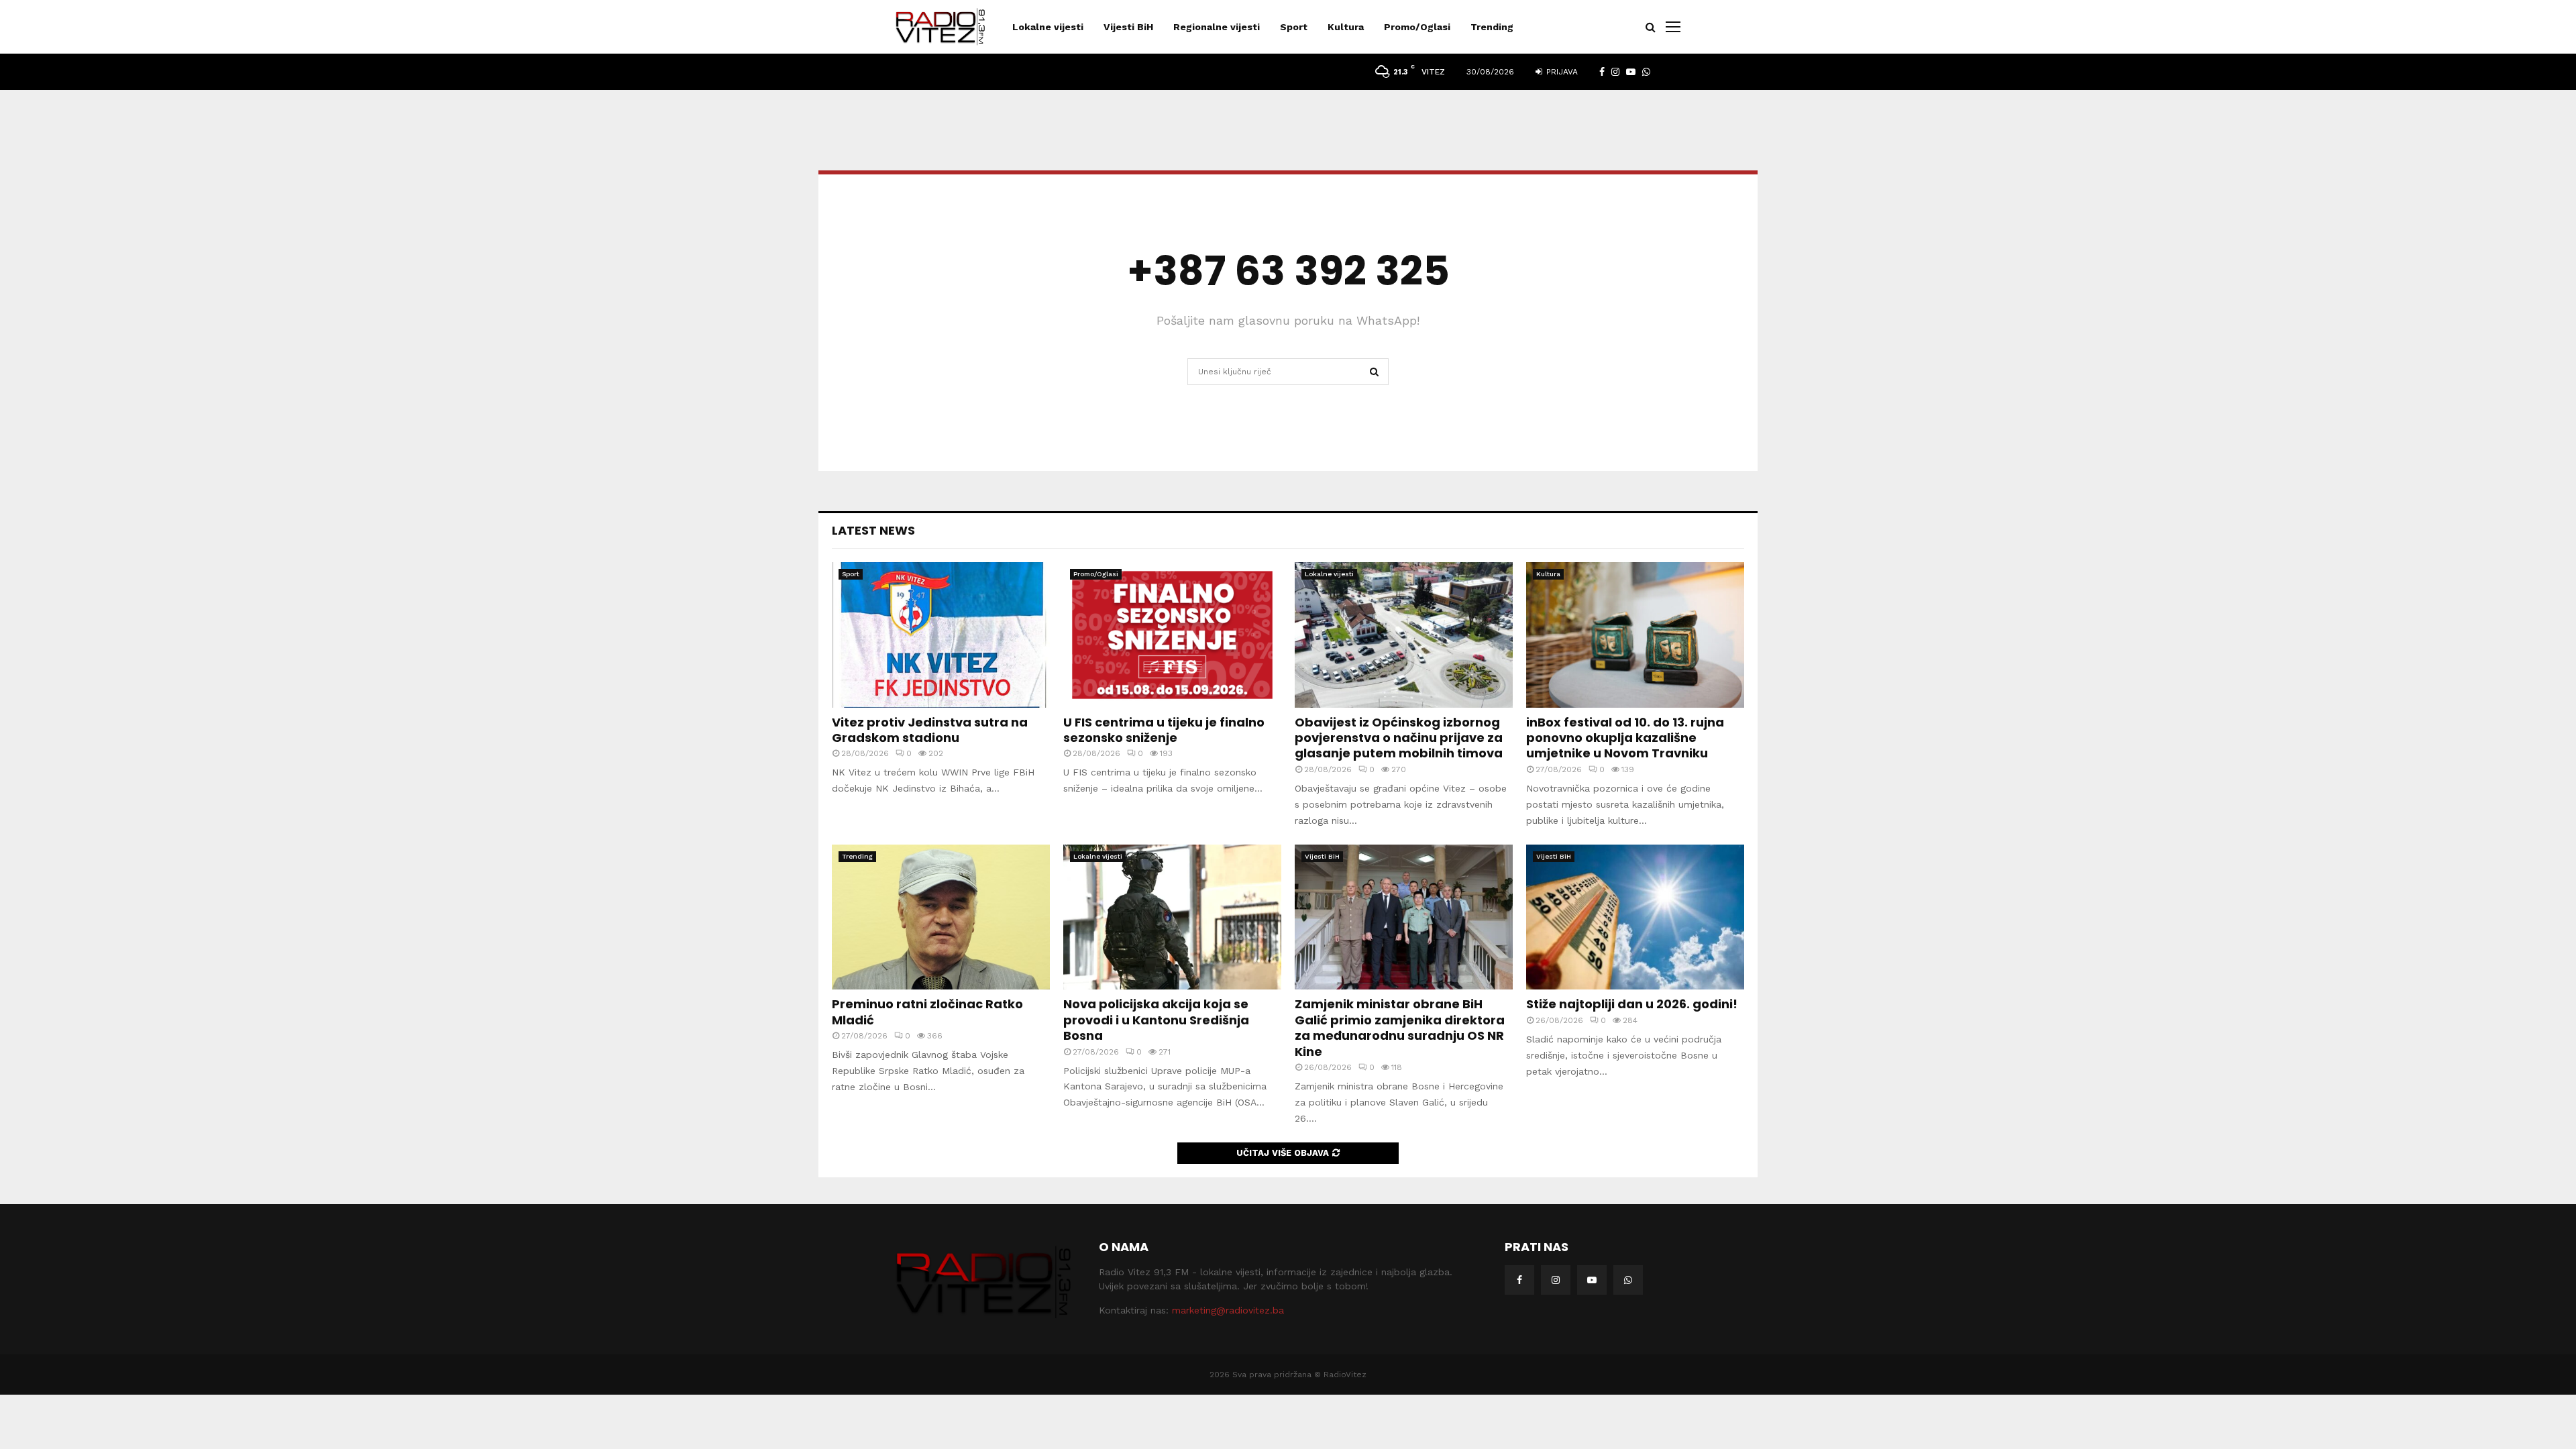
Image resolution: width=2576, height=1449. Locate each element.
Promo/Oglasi (1417, 27)
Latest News (873, 530)
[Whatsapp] (1628, 1280)
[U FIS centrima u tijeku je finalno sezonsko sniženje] (1172, 635)
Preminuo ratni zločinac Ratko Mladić (927, 1012)
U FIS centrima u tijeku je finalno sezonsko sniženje (1164, 730)
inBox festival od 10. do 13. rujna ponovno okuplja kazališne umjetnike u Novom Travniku (1625, 738)
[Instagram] (1556, 1280)
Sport (1294, 27)
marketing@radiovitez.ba (1228, 1310)
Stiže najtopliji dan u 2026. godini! (1632, 1004)
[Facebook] (1519, 1280)
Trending (1492, 27)
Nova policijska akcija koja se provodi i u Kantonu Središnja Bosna (1156, 1020)
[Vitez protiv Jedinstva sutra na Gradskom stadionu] (941, 635)
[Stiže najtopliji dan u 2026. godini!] (1635, 917)
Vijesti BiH (1128, 27)
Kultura (1346, 27)
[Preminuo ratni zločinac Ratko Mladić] (941, 917)
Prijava (1561, 72)
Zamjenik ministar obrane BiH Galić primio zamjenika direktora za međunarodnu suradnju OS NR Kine (1400, 1027)
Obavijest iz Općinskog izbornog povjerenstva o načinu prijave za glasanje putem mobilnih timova (1399, 738)
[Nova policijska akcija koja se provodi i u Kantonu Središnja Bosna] (1172, 917)
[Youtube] (1592, 1280)
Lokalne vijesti (1048, 27)
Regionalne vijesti (1217, 27)
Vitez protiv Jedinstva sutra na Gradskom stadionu (930, 730)
